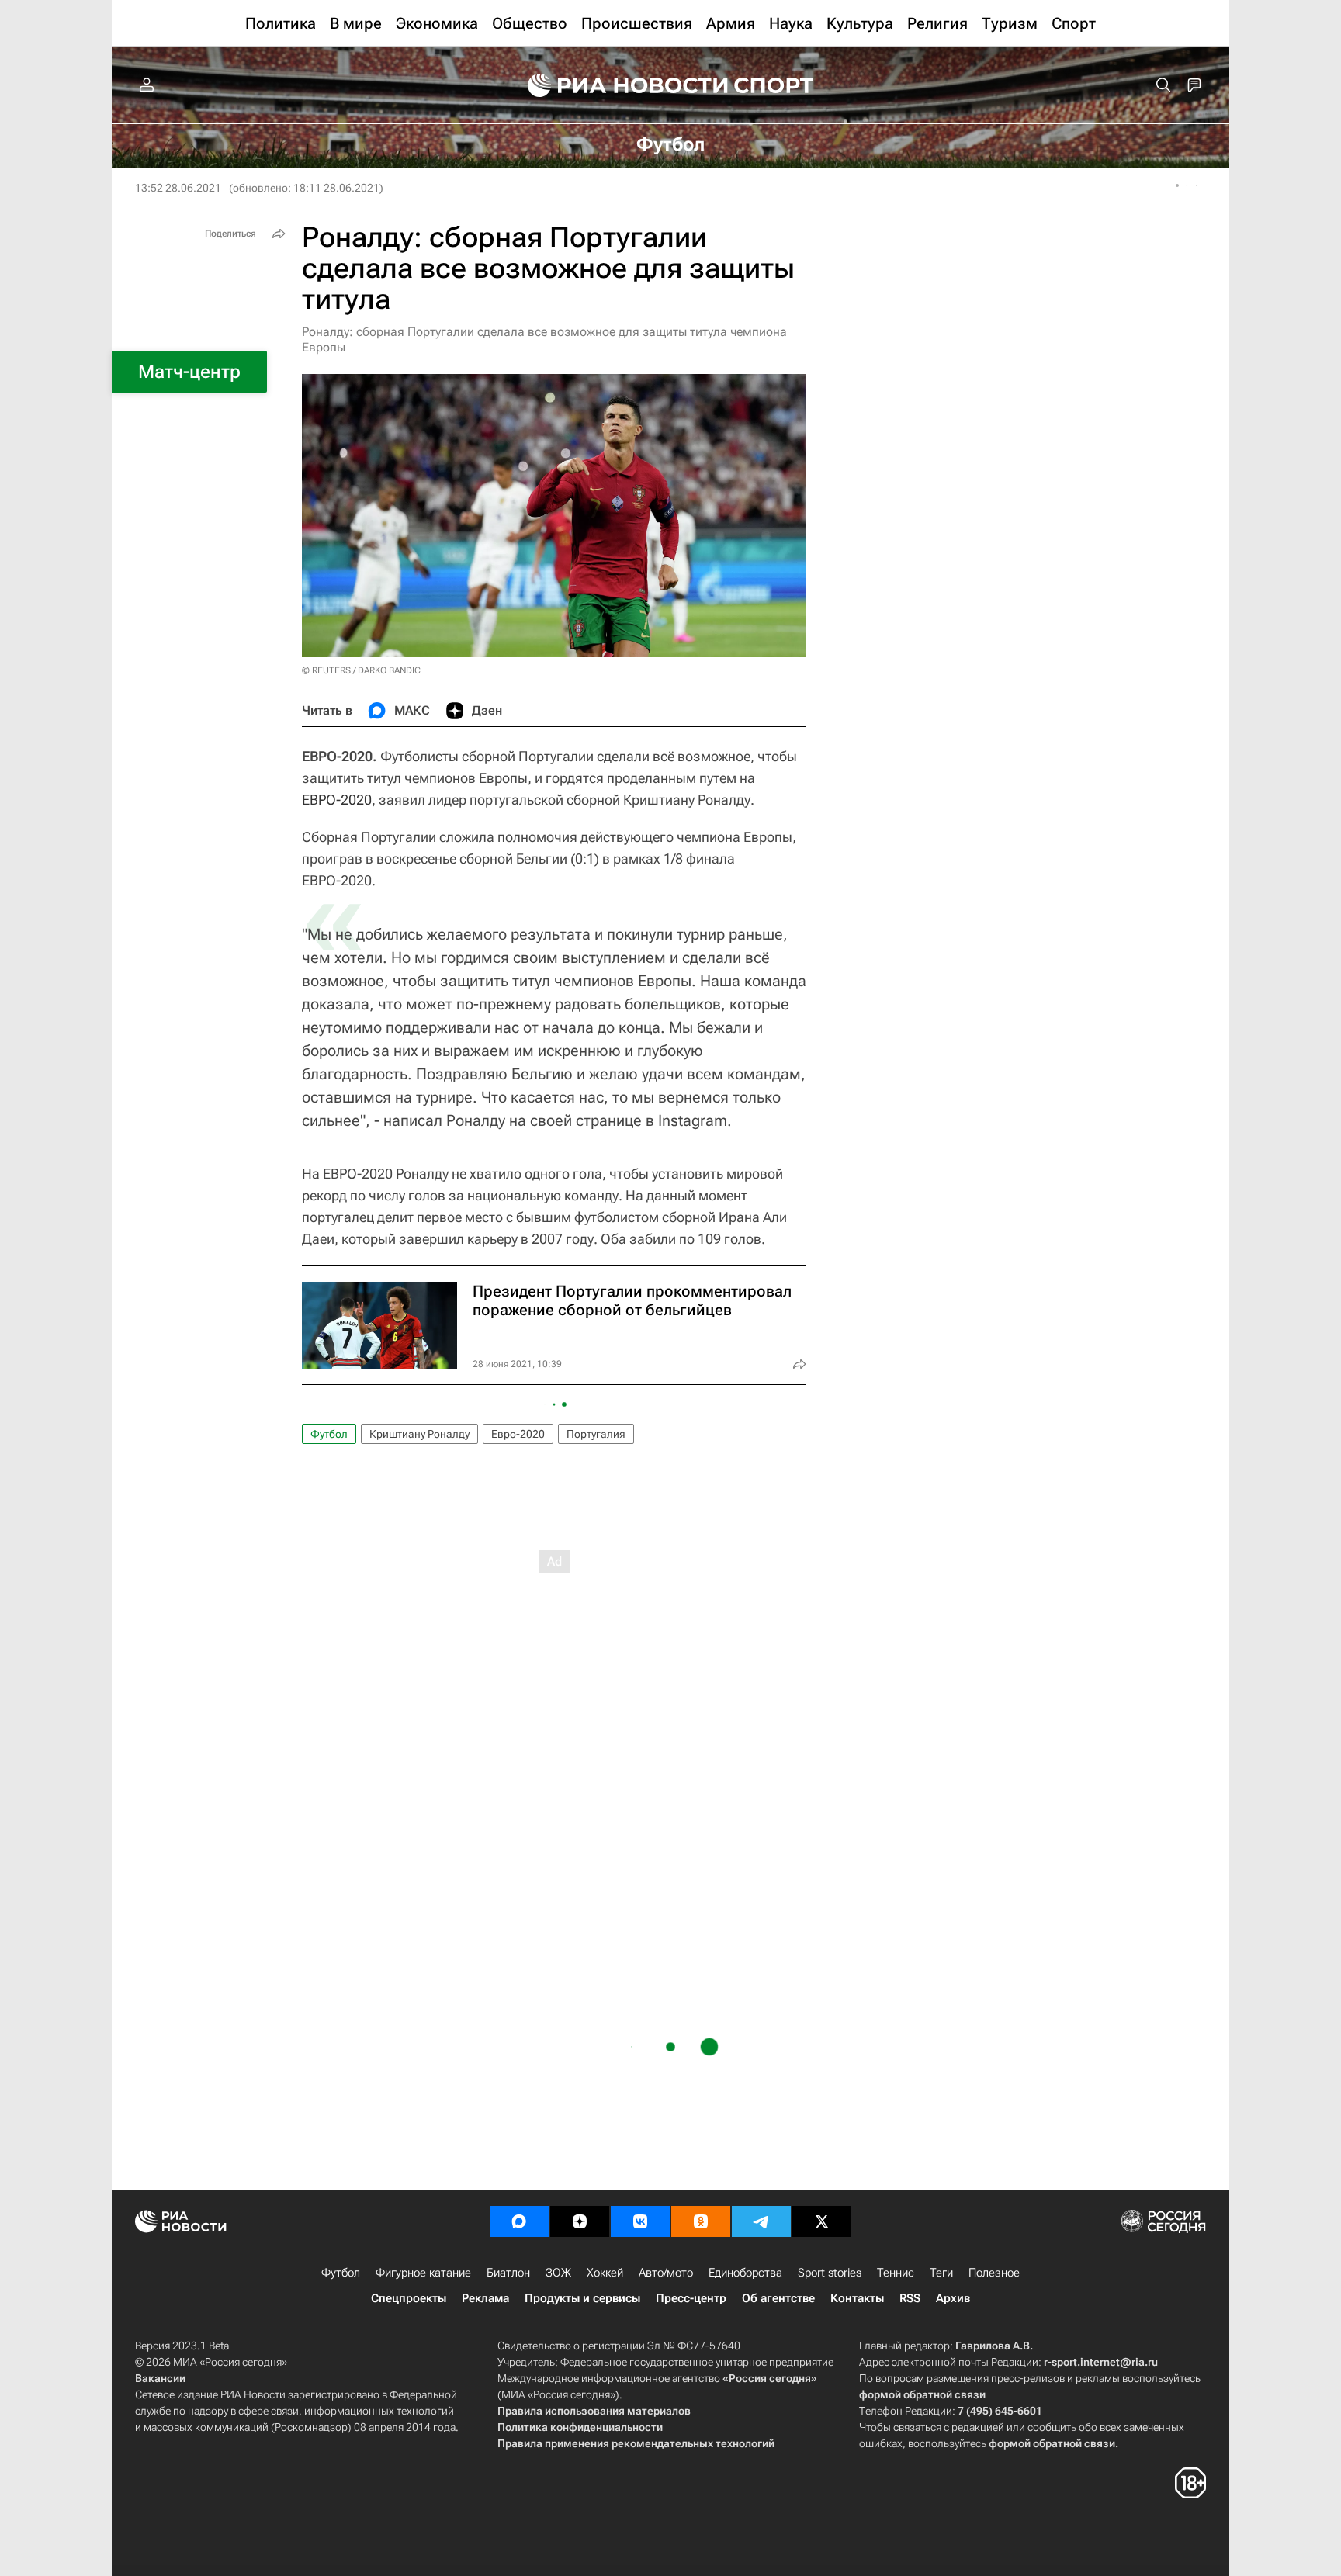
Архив (953, 2298)
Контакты (857, 2298)
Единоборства (745, 2273)
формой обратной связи (922, 2394)
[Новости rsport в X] (822, 2221)
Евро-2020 (518, 1434)
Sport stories (830, 2273)
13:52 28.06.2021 (178, 188)
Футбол (329, 1434)
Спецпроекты (409, 2298)
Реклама (485, 2298)
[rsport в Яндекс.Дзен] (580, 2221)
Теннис (896, 2273)
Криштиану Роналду (419, 1434)
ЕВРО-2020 (337, 800)
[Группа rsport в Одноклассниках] (701, 2221)
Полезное (994, 2273)
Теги (941, 2273)
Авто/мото (666, 2273)
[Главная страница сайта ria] (618, 85)
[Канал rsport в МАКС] (519, 2221)
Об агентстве (778, 2298)
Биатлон (508, 2273)
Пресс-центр (691, 2298)
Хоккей (605, 2273)
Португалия (596, 1434)
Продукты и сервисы (582, 2298)
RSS (910, 2298)
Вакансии (160, 2378)
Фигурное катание (423, 2273)
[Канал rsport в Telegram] (761, 2221)
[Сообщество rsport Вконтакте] (640, 2221)
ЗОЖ (558, 2273)
